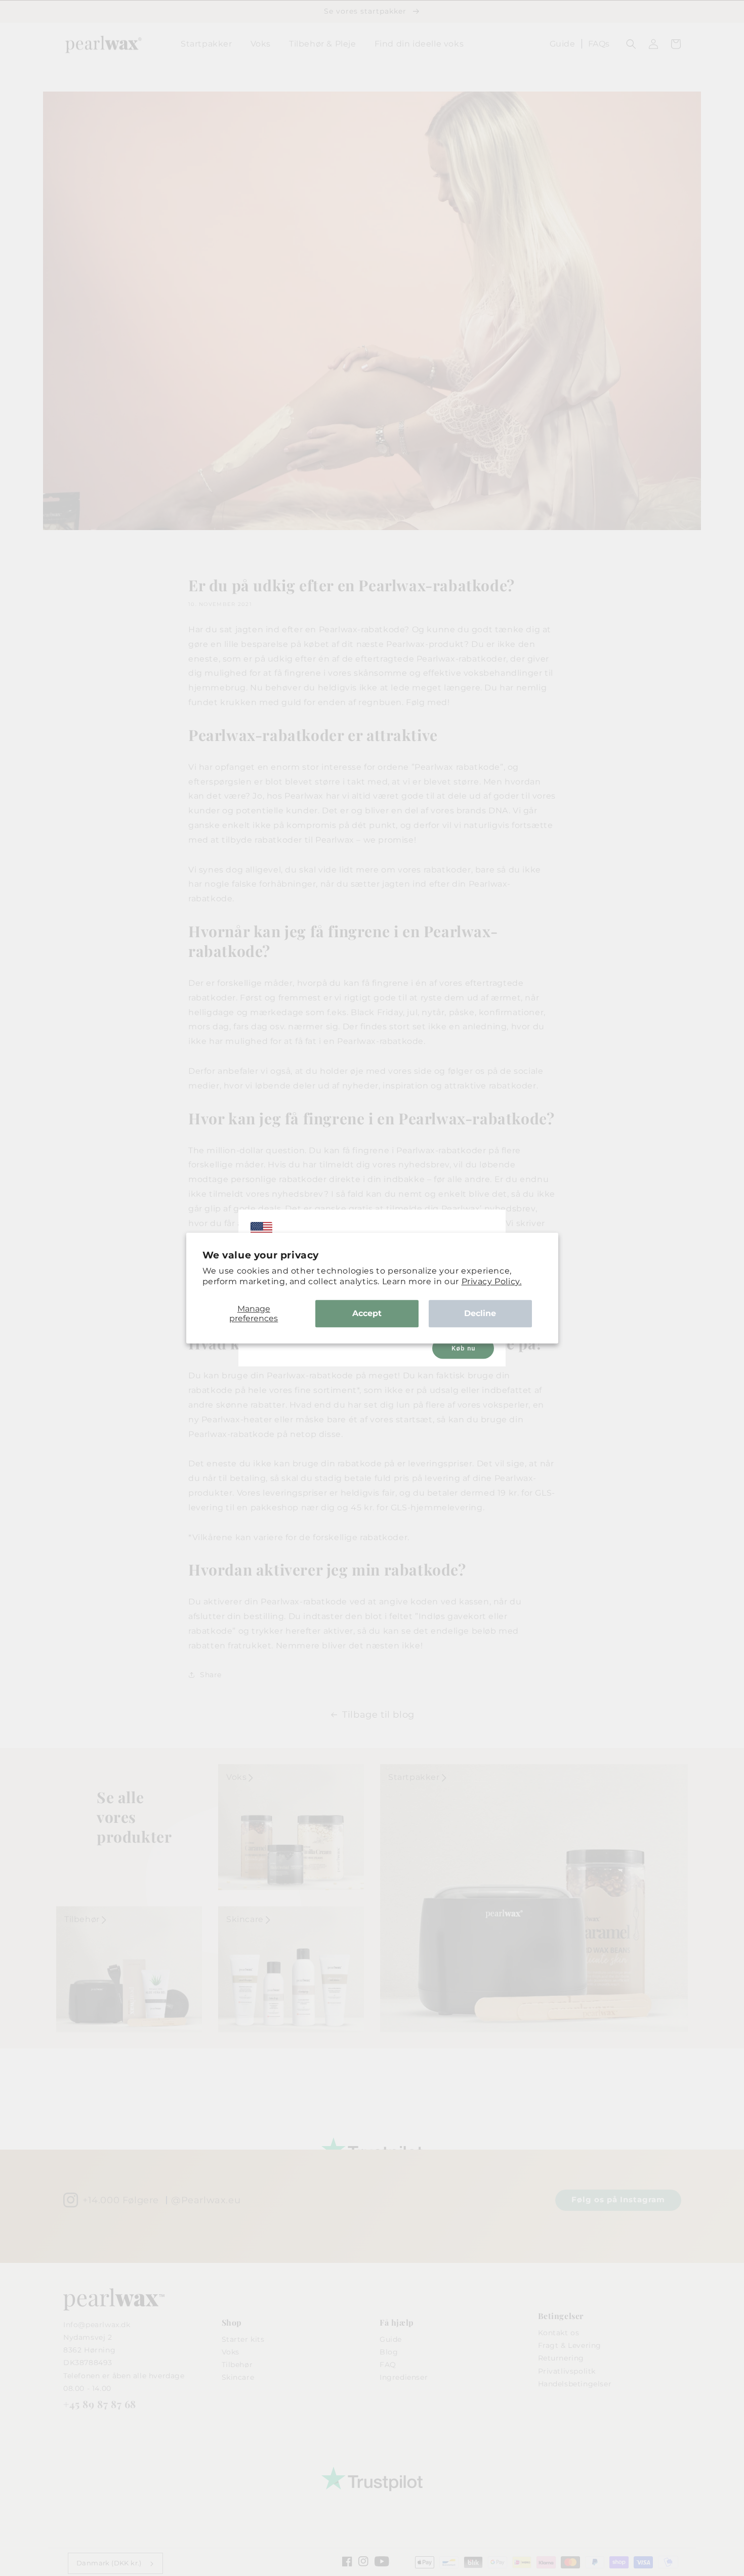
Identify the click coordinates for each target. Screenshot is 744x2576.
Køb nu (463, 1348)
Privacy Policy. (492, 1281)
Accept (367, 1313)
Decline (480, 1313)
